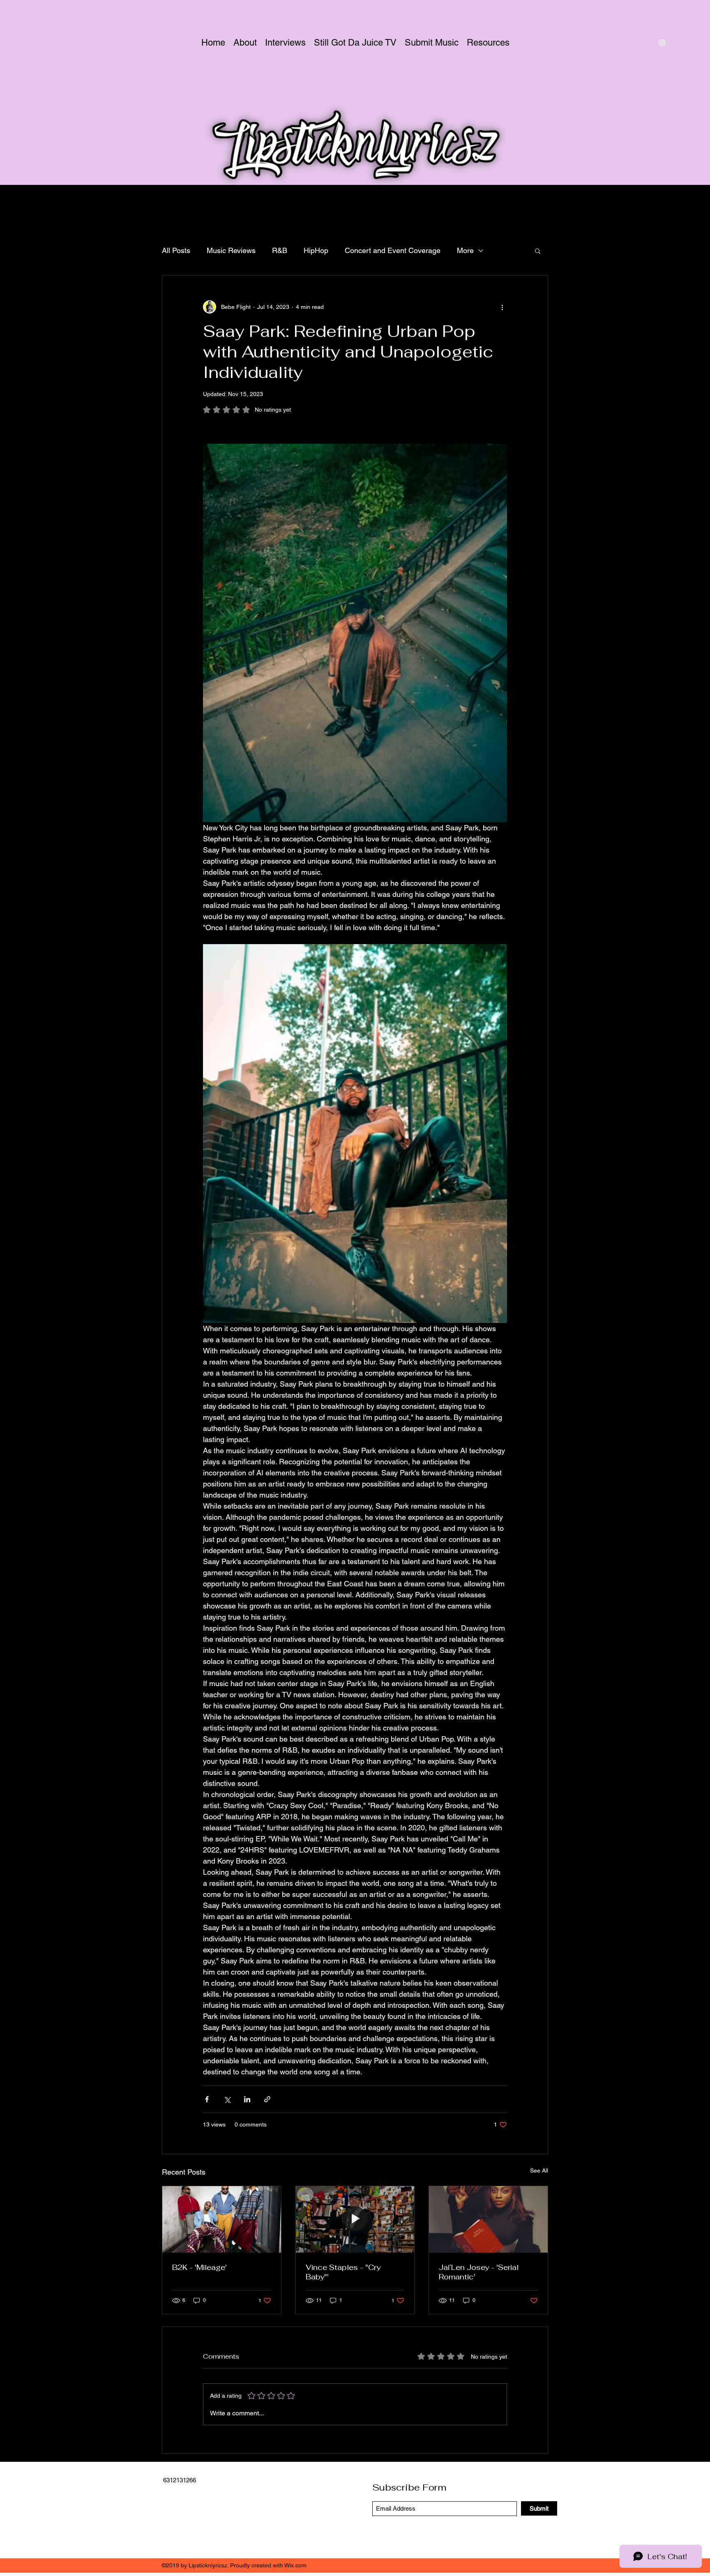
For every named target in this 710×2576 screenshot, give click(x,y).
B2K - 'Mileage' (199, 2267)
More (465, 250)
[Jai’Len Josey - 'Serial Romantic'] (488, 2219)
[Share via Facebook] (207, 2099)
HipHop (316, 250)
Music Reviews (231, 250)
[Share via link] (267, 2099)
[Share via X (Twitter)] (227, 2099)
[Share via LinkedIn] (247, 2099)
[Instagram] (662, 43)
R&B (280, 250)
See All (539, 2170)
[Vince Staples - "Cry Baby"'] (355, 2219)
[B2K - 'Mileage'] (222, 2219)
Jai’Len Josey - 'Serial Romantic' (479, 2272)
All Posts (176, 250)
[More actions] (502, 307)
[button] (538, 251)
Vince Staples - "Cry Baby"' (343, 2272)
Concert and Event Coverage (393, 250)
